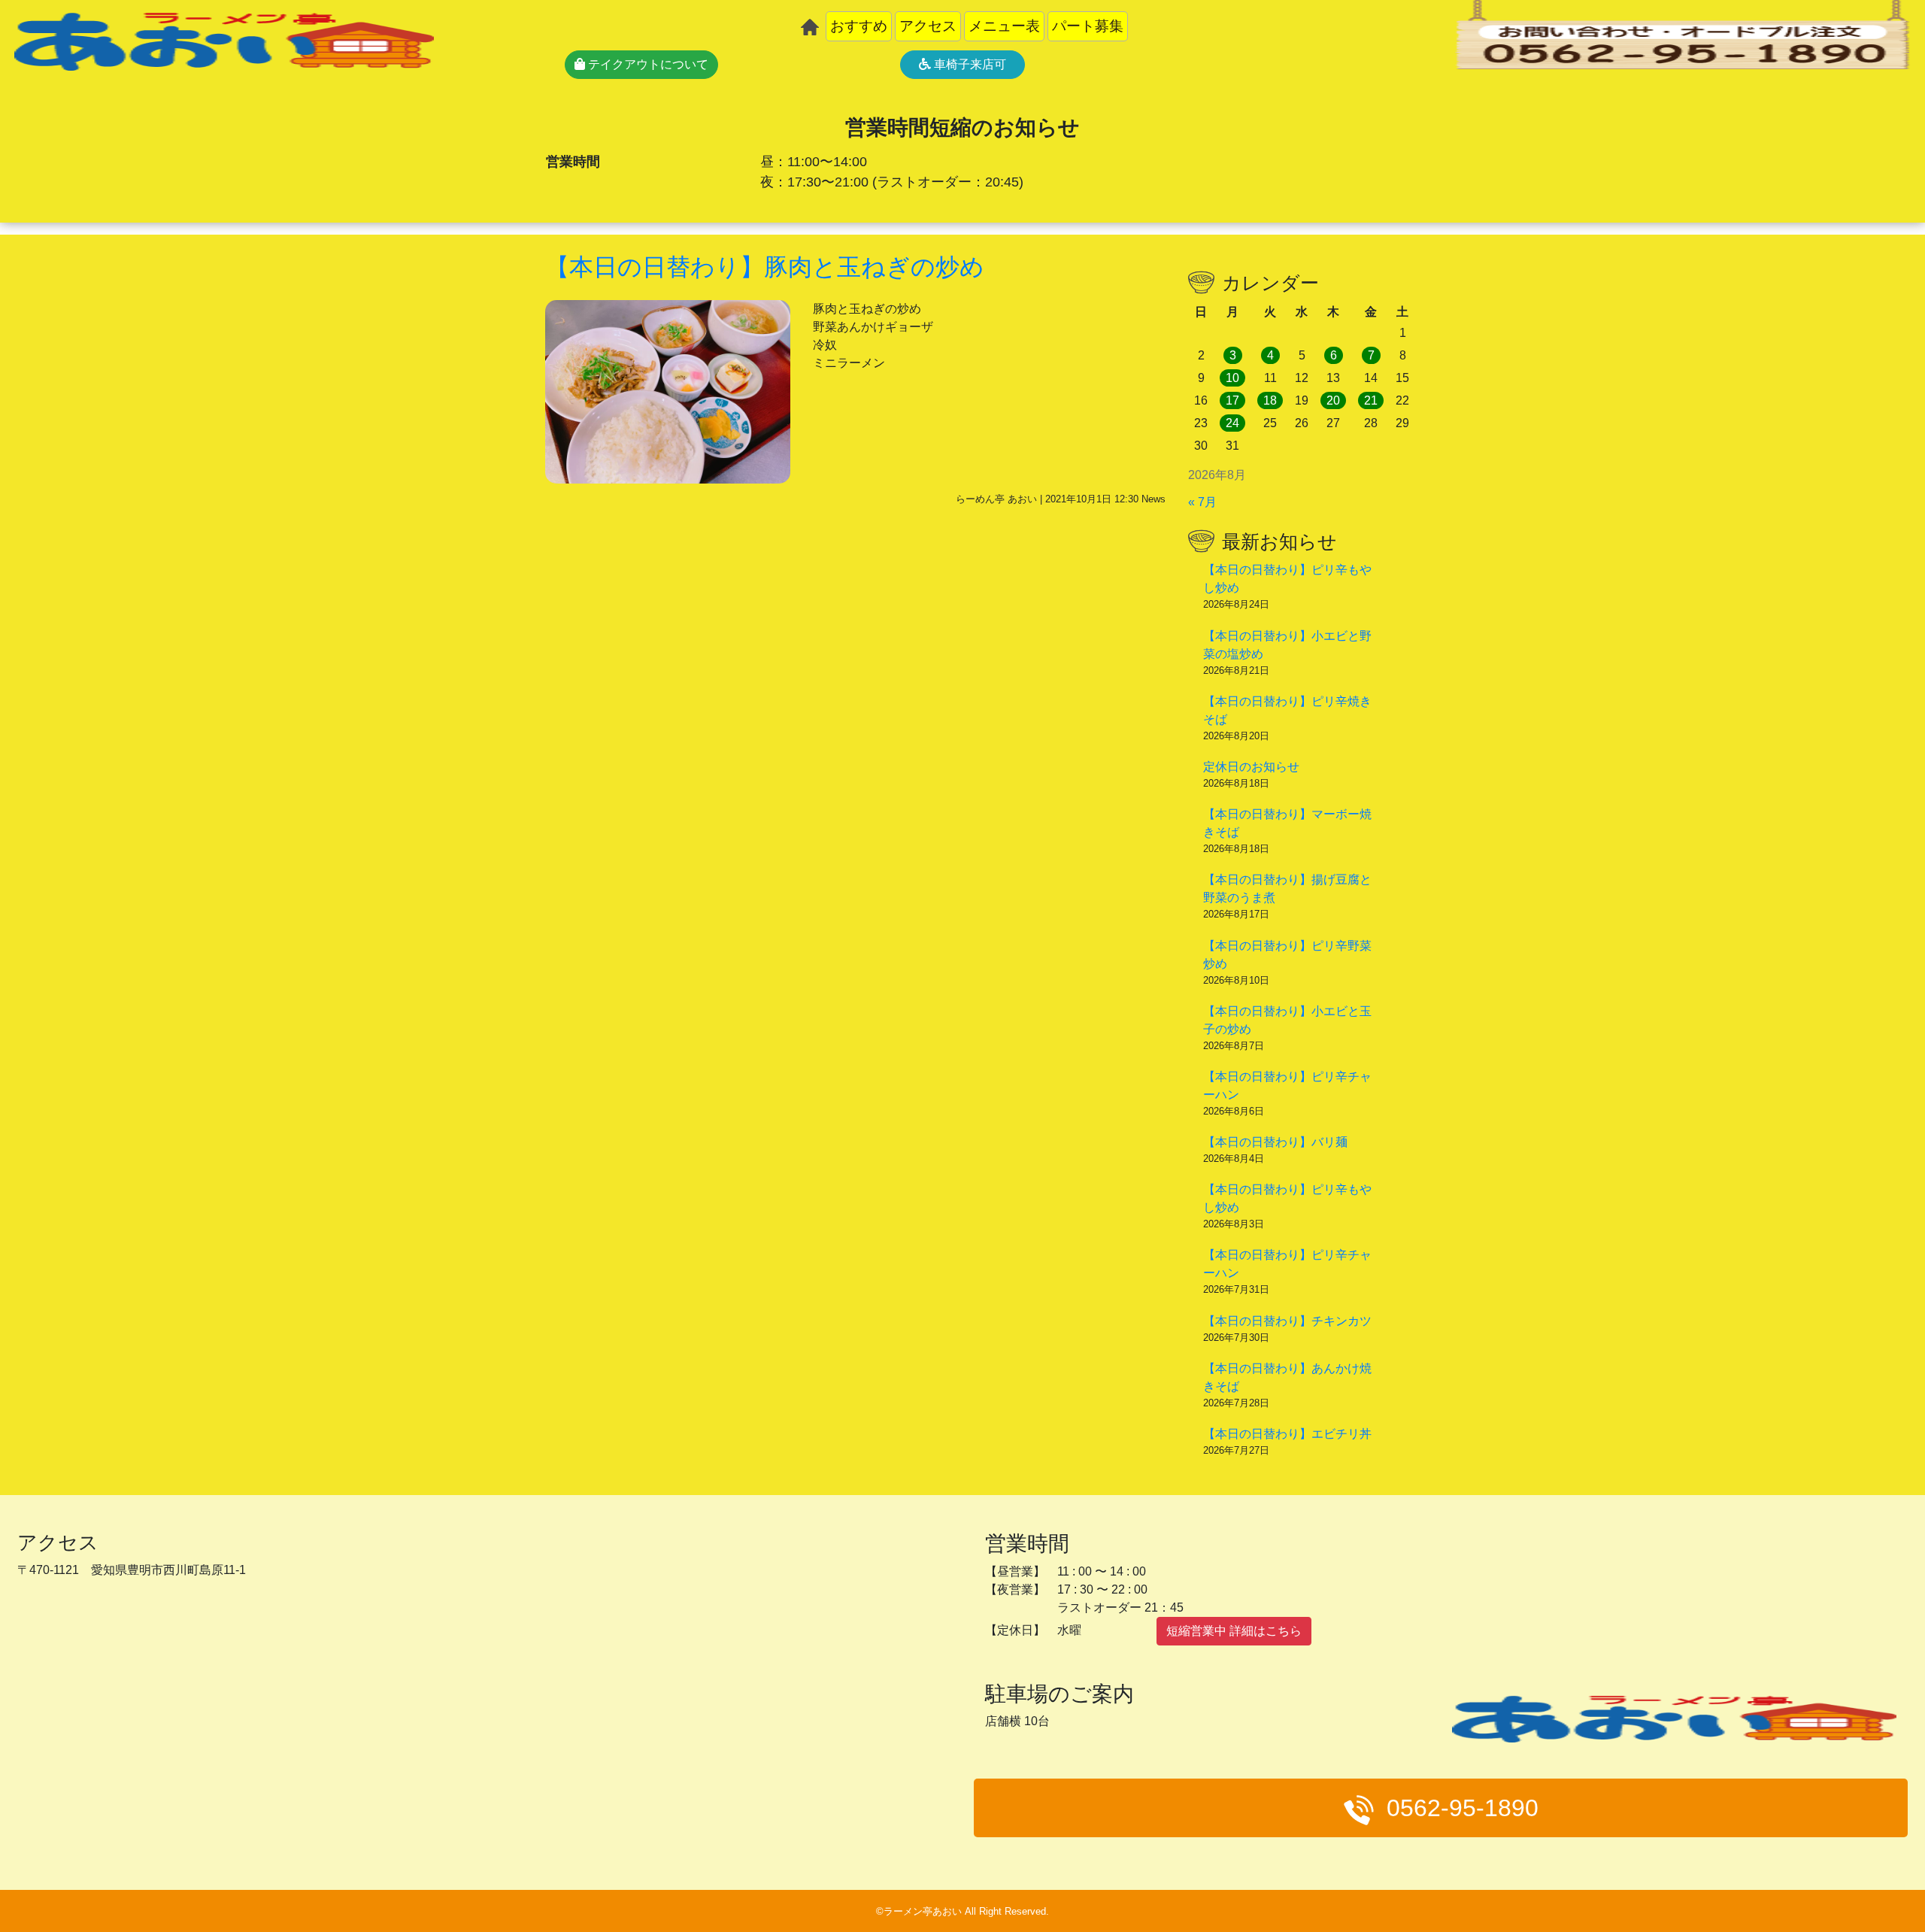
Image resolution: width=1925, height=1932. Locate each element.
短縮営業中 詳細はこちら (1234, 1631)
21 (1371, 400)
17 (1232, 400)
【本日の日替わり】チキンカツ (1287, 1321)
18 (1270, 400)
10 (1232, 378)
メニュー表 (1004, 26)
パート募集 (1088, 26)
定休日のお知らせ (1251, 767)
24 (1232, 423)
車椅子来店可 (969, 64)
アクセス (928, 26)
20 (1333, 400)
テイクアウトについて (647, 64)
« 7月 (1202, 502)
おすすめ (859, 26)
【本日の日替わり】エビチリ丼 (1287, 1434)
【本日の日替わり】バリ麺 (1275, 1142)
